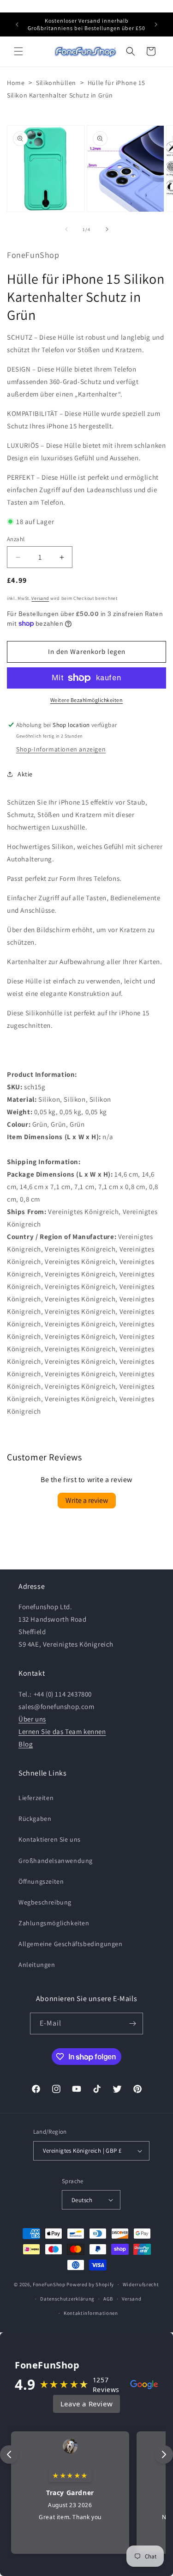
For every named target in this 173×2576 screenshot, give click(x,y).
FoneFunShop (49, 2284)
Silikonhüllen (56, 83)
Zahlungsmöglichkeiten (54, 1923)
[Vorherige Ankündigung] (17, 24)
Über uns (32, 1719)
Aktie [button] (25, 774)
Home (16, 83)
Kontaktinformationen (91, 2313)
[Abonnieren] (132, 2024)
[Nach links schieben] (66, 229)
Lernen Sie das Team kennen (62, 1731)
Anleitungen (37, 1965)
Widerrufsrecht (141, 2284)
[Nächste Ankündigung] (156, 24)
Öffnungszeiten (41, 1881)
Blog (26, 1744)
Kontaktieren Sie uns (50, 1839)
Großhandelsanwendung (56, 1861)
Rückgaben (35, 1819)
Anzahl (16, 539)
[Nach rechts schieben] (107, 229)
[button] (18, 51)
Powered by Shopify (90, 2284)
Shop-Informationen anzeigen (61, 749)
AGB (108, 2299)
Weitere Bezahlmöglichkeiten (87, 700)
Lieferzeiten (36, 1798)
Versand (40, 598)
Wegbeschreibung (45, 1902)
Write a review (87, 1500)
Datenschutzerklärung (67, 2299)
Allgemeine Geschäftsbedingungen (71, 1944)
